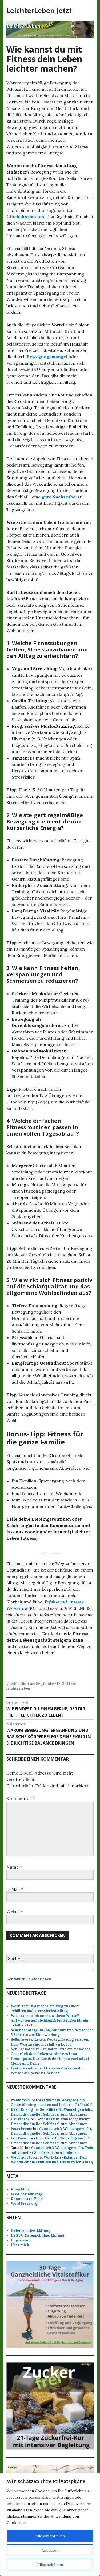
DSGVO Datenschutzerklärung (37, 2235)
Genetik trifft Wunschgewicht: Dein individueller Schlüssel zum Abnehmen (52, 2112)
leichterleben (18, 1688)
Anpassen (50, 2550)
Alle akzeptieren (50, 2536)
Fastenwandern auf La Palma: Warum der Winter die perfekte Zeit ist (47, 2071)
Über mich (20, 2245)
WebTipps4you (24, 2157)
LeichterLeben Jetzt (39, 10)
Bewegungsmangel (47, 357)
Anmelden (20, 2189)
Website (15, 1911)
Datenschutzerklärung (31, 2231)
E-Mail (15, 1889)
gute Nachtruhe (59, 497)
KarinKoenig (22, 2110)
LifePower (20, 2138)
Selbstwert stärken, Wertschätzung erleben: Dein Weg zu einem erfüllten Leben (50, 2042)
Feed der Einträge (27, 2194)
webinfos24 (21, 2100)
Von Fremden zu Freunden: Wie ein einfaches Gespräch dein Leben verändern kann (51, 2051)
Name (14, 1867)
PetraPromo (21, 2129)
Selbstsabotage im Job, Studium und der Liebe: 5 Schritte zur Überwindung (52, 2032)
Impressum (21, 2240)
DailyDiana (20, 2119)
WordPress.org (24, 2204)
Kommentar (21, 1798)
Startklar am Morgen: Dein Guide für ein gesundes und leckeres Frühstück (52, 2102)
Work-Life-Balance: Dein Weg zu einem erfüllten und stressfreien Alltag (45, 2008)
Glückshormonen (25, 217)
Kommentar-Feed (27, 2199)
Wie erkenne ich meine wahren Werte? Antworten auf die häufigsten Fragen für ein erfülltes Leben (49, 2020)
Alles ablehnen (50, 2565)
